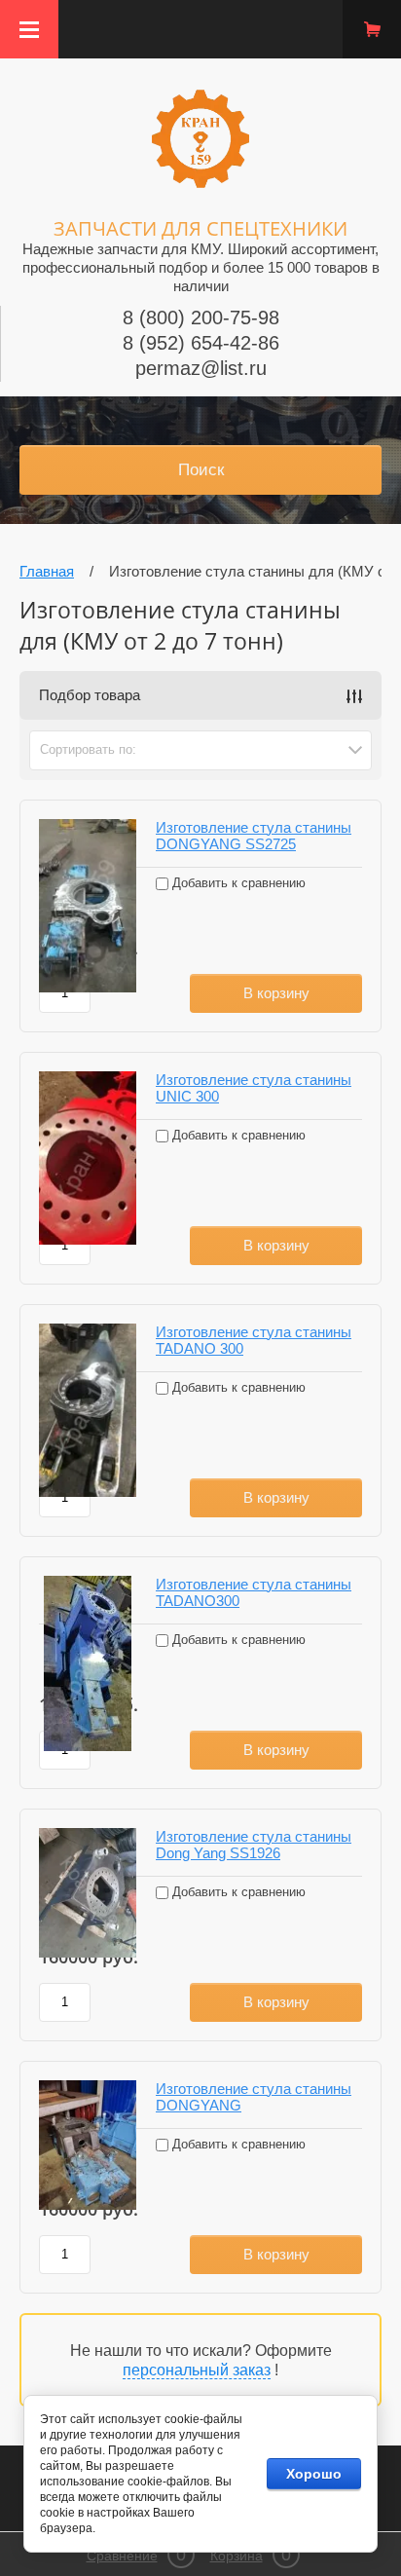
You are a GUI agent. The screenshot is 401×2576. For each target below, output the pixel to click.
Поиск (201, 470)
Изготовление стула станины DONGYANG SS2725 (254, 836)
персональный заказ (197, 2370)
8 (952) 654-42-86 (201, 343)
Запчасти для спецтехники (200, 228)
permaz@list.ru (201, 368)
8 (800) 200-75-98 (201, 317)
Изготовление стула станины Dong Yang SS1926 (254, 1845)
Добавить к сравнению (237, 883)
